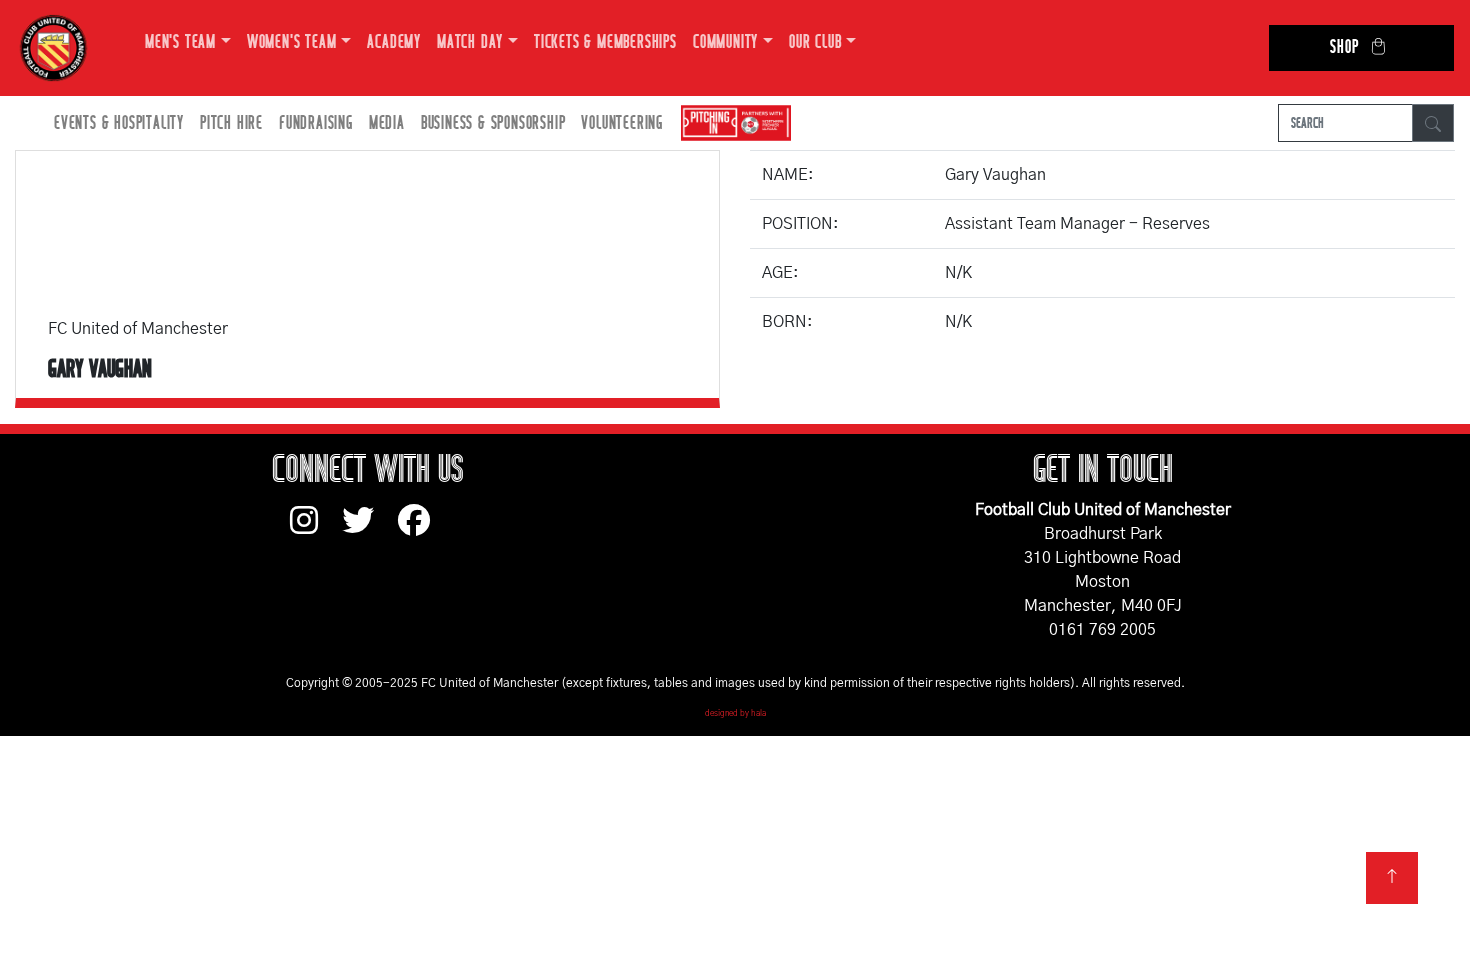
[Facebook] (422, 530)
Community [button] (725, 42)
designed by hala (735, 714)
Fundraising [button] (316, 123)
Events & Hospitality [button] (119, 123)
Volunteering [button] (622, 123)
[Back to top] (1392, 878)
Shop (1344, 47)
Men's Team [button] (180, 42)
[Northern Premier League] (731, 123)
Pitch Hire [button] (231, 123)
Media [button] (387, 123)
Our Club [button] (815, 42)
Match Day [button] (470, 42)
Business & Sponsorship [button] (493, 123)
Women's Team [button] (292, 42)
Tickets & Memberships (605, 42)
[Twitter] (370, 530)
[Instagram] (316, 530)
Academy (394, 42)
